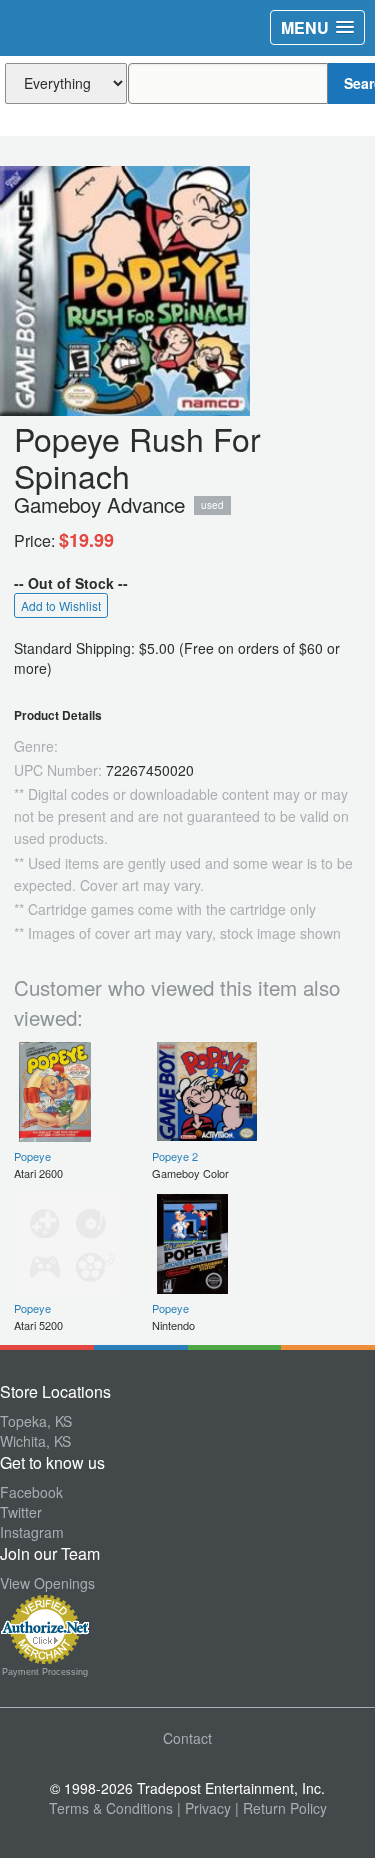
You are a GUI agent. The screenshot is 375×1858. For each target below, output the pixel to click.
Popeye (32, 1156)
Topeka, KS (36, 1421)
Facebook (31, 1492)
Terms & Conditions (111, 1808)
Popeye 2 (175, 1156)
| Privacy (204, 1808)
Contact (187, 1738)
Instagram (32, 1532)
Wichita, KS (35, 1441)
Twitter (21, 1512)
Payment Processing (45, 1672)
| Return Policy (281, 1808)
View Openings (47, 1583)
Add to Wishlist (61, 605)
